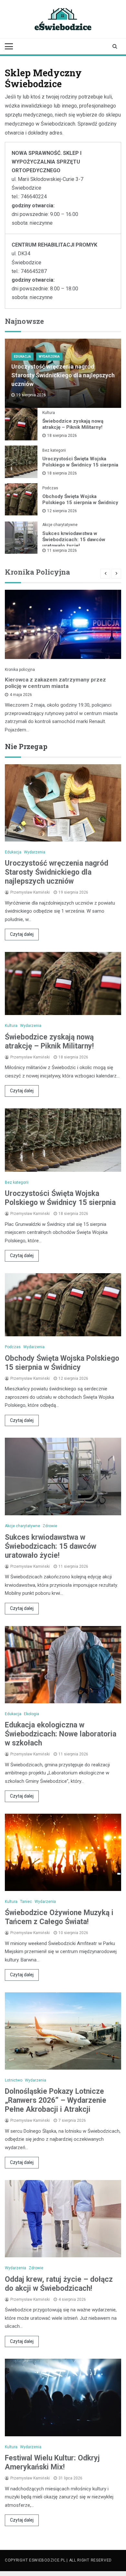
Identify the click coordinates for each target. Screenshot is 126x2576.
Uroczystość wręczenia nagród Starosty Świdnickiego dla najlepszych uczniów (63, 375)
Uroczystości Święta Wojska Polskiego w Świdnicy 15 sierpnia (80, 462)
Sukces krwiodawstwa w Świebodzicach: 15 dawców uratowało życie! (74, 540)
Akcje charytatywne (60, 525)
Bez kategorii (54, 450)
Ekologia (31, 1714)
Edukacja (22, 357)
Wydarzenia (49, 357)
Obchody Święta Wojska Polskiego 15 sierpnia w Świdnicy (80, 499)
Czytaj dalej (22, 934)
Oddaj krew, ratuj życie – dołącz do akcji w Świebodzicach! (59, 2284)
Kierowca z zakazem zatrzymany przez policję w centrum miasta (55, 683)
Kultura (49, 413)
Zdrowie (50, 1526)
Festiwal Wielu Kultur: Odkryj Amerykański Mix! (52, 2463)
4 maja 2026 (21, 695)
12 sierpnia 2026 (62, 511)
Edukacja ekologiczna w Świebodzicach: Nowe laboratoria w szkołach (61, 1734)
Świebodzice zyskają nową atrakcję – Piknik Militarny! (73, 424)
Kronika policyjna (20, 670)
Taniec (26, 1902)
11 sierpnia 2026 (62, 550)
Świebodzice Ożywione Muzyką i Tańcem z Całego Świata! (59, 1917)
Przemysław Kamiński (30, 892)
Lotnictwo (14, 2080)
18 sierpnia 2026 (62, 436)
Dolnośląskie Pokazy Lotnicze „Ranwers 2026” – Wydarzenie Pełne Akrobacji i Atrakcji (56, 2100)
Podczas (50, 488)
